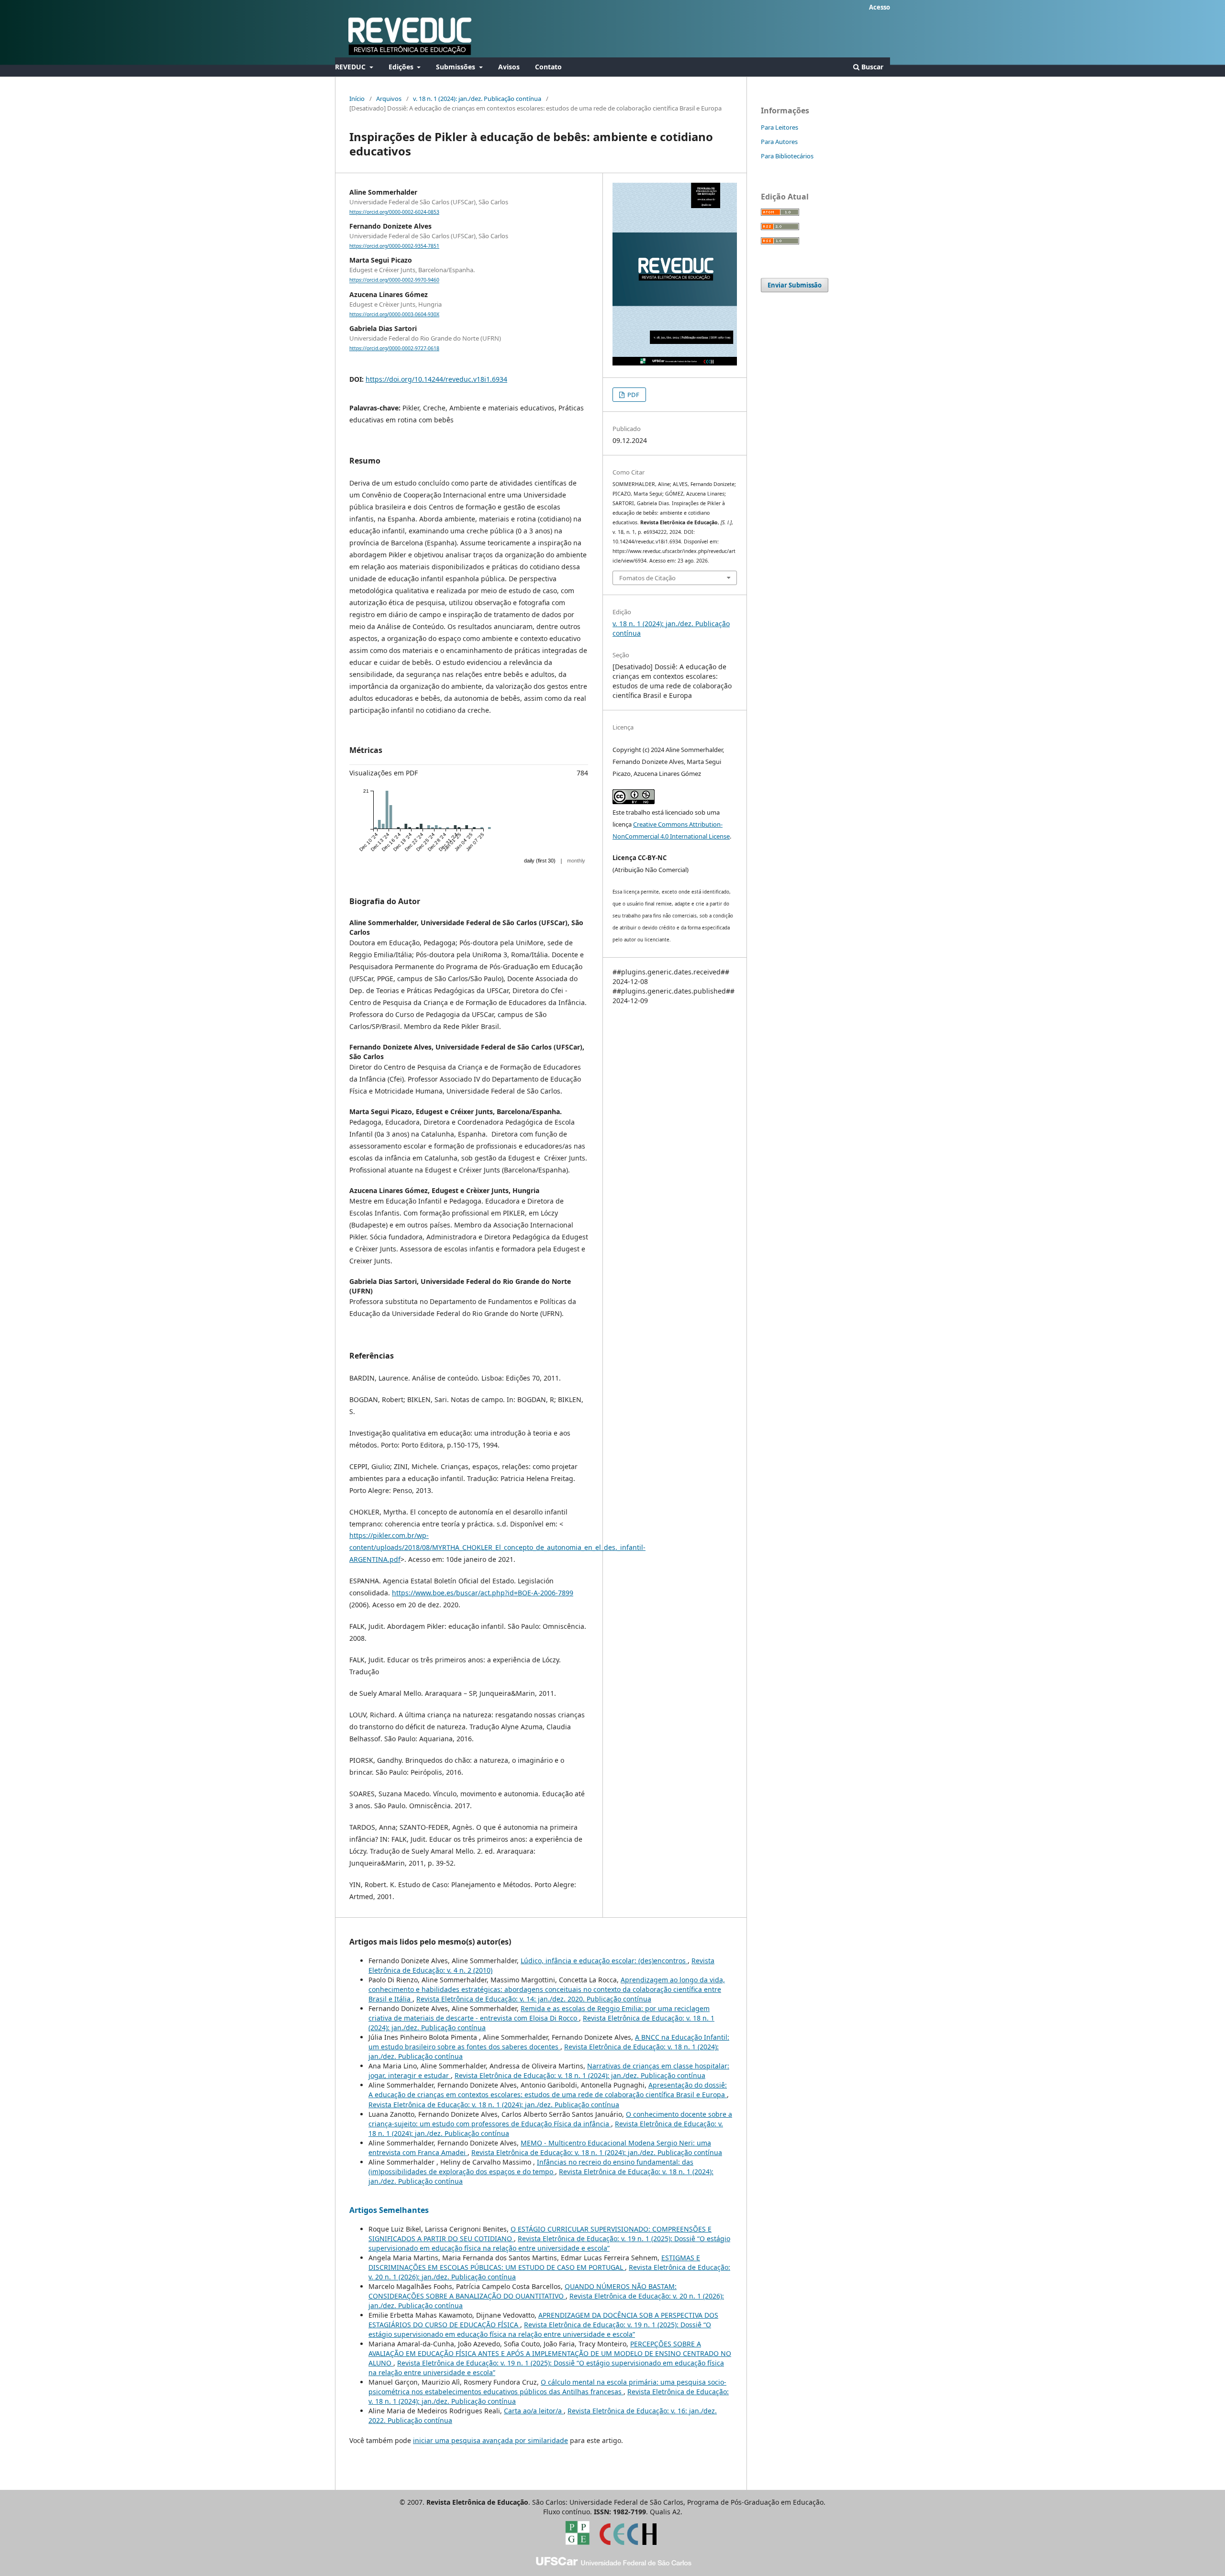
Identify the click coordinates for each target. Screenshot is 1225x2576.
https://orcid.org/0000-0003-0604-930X (394, 314)
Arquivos (389, 99)
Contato (548, 67)
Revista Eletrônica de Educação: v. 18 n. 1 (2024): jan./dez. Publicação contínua (580, 2075)
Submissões (457, 67)
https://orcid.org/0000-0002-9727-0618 (394, 348)
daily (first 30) (540, 861)
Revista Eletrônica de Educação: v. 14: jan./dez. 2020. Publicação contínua (534, 1999)
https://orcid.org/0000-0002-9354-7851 (394, 246)
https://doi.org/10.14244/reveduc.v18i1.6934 (436, 379)
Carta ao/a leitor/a (534, 2411)
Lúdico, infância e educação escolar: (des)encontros (604, 1961)
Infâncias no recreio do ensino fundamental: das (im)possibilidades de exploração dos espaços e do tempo (531, 2167)
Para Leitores (780, 127)
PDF (633, 395)
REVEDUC (351, 67)
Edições (402, 67)
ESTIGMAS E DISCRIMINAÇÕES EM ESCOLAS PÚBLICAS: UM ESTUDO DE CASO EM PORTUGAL (534, 2262)
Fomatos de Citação (647, 578)
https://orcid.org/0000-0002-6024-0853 (394, 212)
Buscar (871, 67)
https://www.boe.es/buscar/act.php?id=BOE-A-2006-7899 (483, 1593)
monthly (576, 861)
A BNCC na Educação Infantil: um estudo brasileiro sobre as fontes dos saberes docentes (549, 2042)
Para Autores (779, 142)
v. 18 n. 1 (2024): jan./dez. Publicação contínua (477, 99)
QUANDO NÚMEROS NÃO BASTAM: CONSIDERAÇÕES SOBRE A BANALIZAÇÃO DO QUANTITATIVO (523, 2291)
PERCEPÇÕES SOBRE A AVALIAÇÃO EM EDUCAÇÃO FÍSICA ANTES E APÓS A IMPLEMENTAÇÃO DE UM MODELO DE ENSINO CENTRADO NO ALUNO (550, 2353)
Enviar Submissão (795, 285)
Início (357, 99)
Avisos (509, 67)
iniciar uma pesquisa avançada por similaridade (490, 2440)
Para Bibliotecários (787, 156)
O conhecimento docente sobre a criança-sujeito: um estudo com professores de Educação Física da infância (550, 2119)
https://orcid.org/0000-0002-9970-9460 (394, 280)
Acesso (880, 7)
